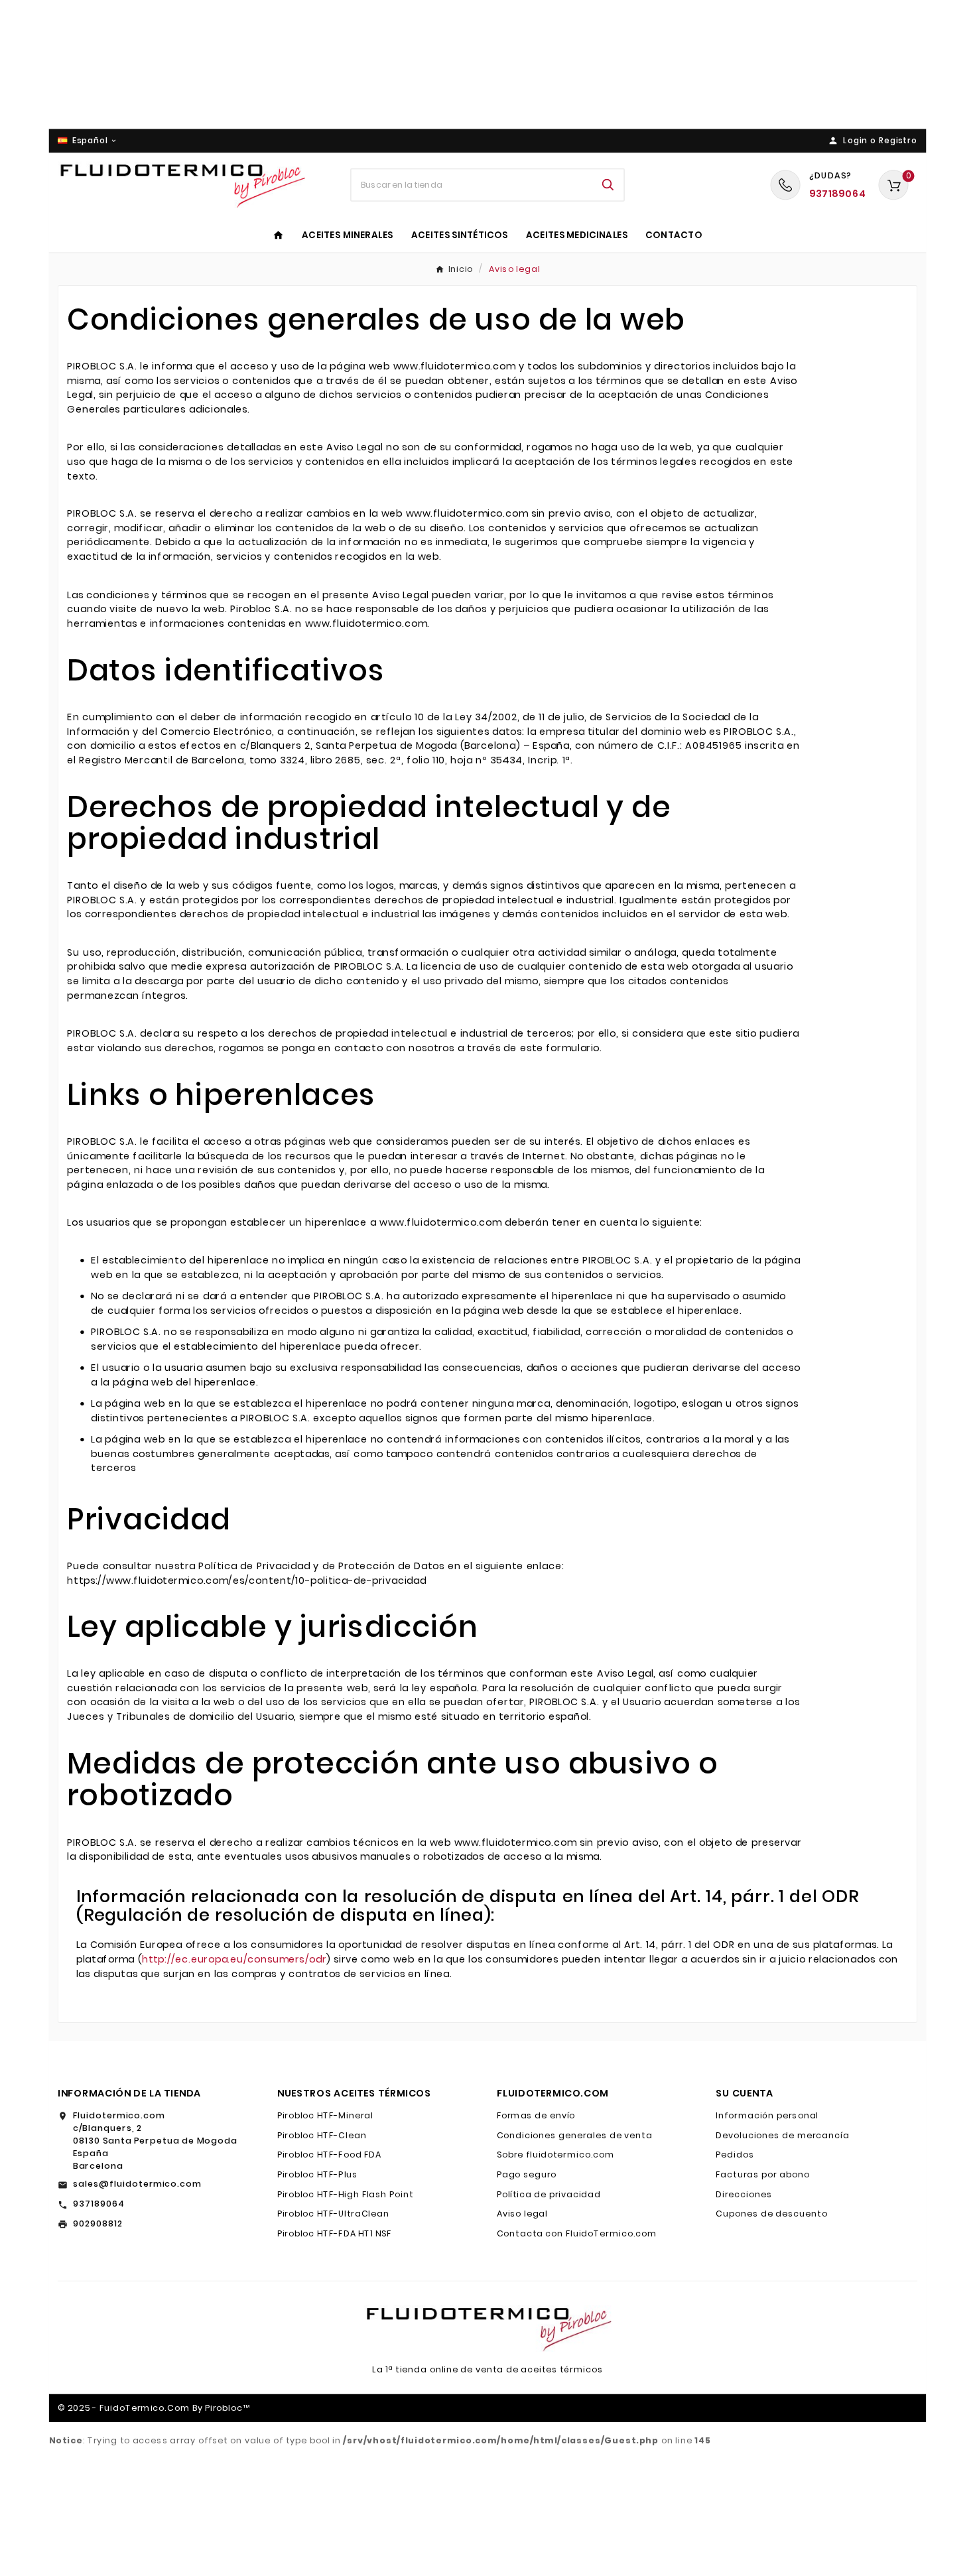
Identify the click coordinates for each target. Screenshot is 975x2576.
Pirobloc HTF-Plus (318, 2175)
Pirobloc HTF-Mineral (325, 2116)
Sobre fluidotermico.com (556, 2155)
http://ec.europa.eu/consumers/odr (234, 1960)
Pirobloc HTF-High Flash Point (345, 2195)
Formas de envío (536, 2116)
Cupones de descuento (771, 2214)
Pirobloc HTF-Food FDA (330, 2155)
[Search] (608, 185)
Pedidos (735, 2155)
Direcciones (744, 2195)
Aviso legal (522, 2214)
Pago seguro (527, 2175)
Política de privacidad (549, 2195)
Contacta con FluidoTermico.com (577, 2234)
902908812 (98, 2224)
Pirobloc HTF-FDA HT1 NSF (335, 2234)
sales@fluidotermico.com (137, 2184)
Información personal (767, 2116)
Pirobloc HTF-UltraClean (333, 2214)
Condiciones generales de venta (575, 2136)
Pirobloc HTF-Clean (322, 2136)
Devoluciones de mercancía (783, 2136)
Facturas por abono (762, 2175)
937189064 (99, 2204)
